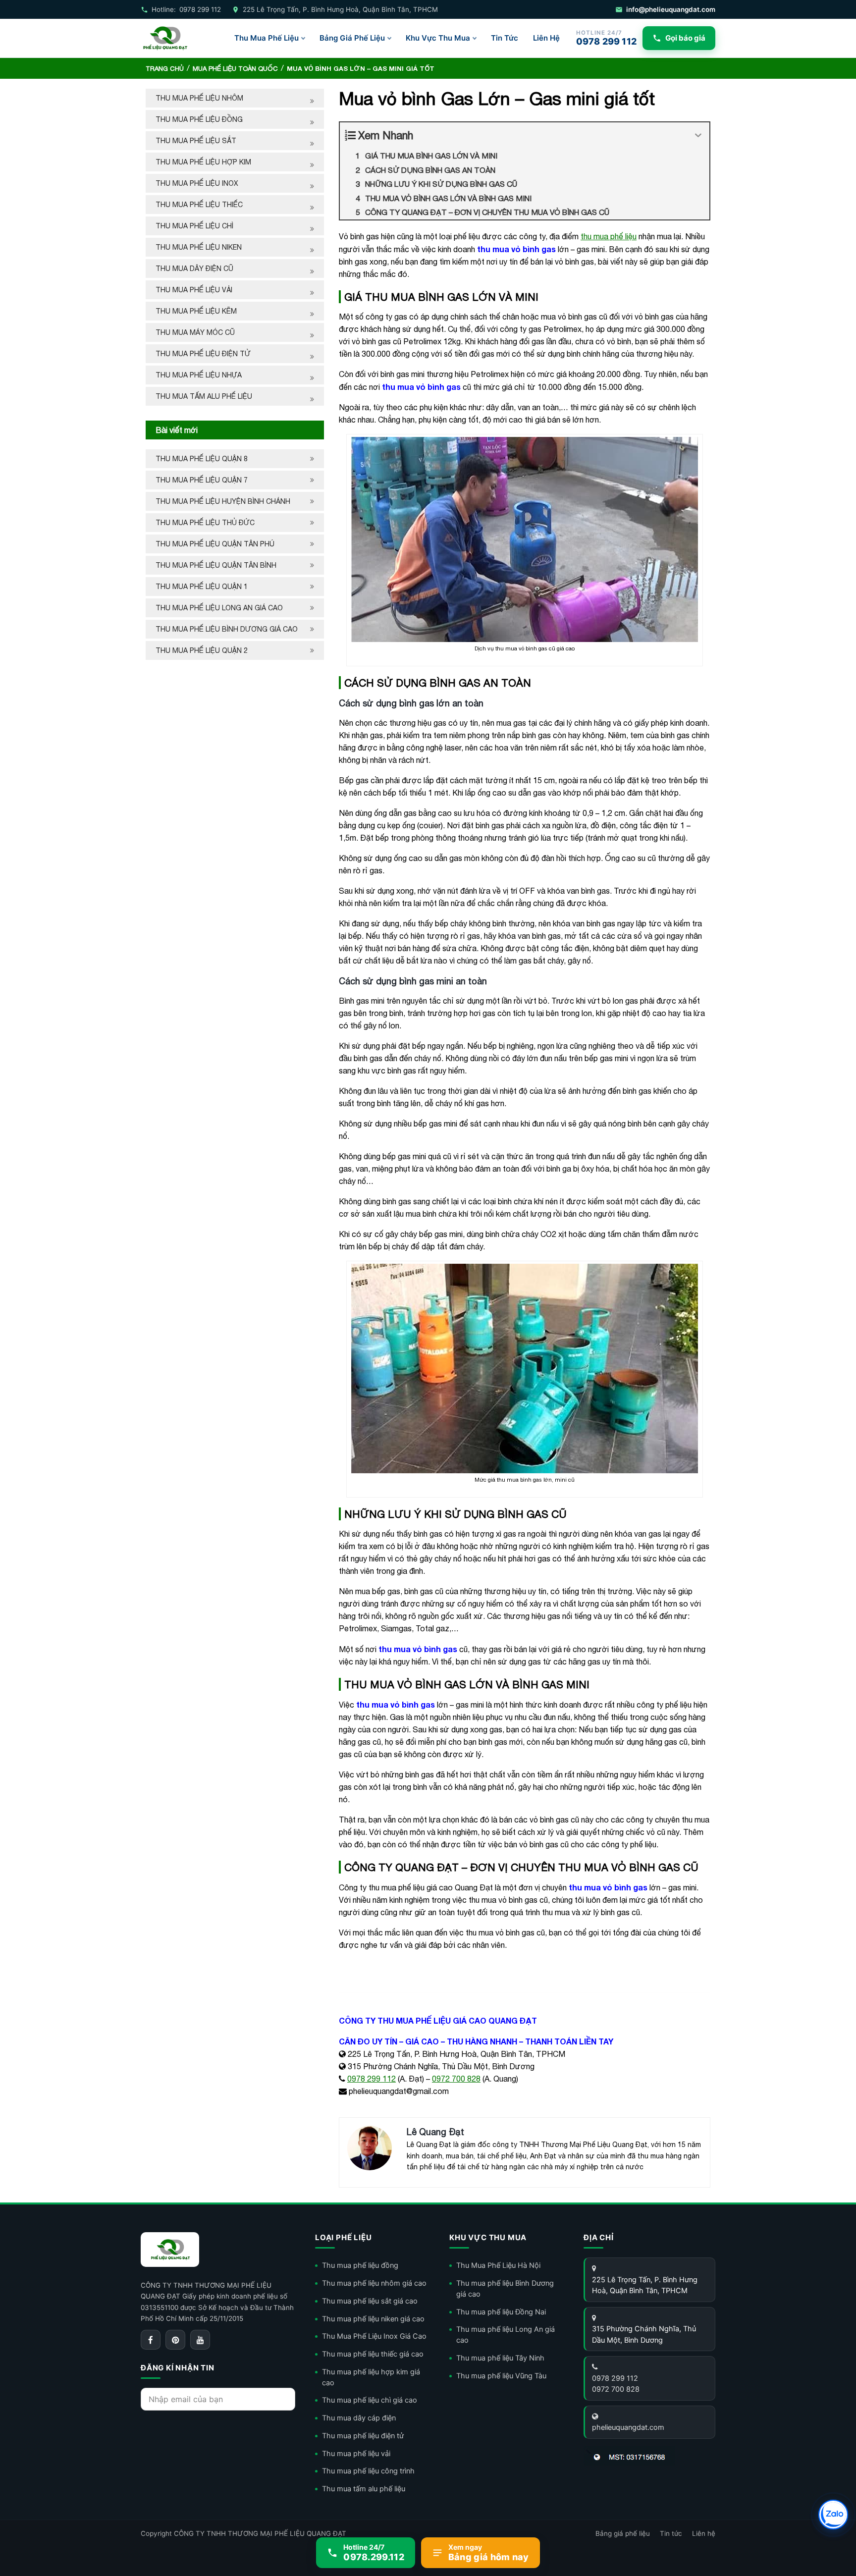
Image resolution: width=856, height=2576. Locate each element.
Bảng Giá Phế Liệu (352, 38)
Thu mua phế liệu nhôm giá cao (374, 2283)
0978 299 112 (372, 2079)
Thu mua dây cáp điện (359, 2418)
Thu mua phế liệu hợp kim (203, 162)
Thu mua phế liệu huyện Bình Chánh (223, 501)
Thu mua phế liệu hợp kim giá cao (371, 2377)
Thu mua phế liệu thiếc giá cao (373, 2354)
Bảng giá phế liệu (623, 2533)
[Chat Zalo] (833, 2515)
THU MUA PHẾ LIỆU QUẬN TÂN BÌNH (217, 565)
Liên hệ (704, 2533)
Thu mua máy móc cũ (195, 332)
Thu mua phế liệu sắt (196, 141)
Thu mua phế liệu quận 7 (202, 480)
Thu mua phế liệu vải (194, 290)
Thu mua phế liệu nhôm (199, 98)
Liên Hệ (546, 38)
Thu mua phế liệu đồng (199, 119)
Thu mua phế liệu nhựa (199, 375)
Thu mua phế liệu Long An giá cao (219, 608)
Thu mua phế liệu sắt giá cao (370, 2301)
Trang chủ (165, 69)
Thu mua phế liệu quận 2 (202, 650)
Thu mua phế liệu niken (199, 247)
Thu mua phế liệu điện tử (203, 354)
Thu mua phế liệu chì (194, 226)
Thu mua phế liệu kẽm (196, 311)
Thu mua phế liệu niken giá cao (373, 2319)
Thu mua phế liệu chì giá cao (370, 2400)
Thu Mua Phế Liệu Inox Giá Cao (374, 2336)
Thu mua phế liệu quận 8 (202, 459)
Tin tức (671, 2533)
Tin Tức (505, 38)
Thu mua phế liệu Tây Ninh (500, 2358)
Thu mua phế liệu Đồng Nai (501, 2312)
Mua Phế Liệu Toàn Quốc (235, 69)
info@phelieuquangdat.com (671, 9)
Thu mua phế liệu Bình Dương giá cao (227, 629)
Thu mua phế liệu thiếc (199, 205)
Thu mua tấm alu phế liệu (204, 396)
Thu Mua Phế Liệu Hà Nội (498, 2265)
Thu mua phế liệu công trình (368, 2471)
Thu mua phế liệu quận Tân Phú (215, 544)
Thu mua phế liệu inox (197, 183)
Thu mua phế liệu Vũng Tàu (501, 2376)
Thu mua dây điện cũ (194, 268)
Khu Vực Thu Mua (438, 38)
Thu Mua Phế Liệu (267, 38)
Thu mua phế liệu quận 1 (202, 587)
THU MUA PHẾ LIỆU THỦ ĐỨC (206, 523)
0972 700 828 (456, 2079)
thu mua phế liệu (609, 236)
